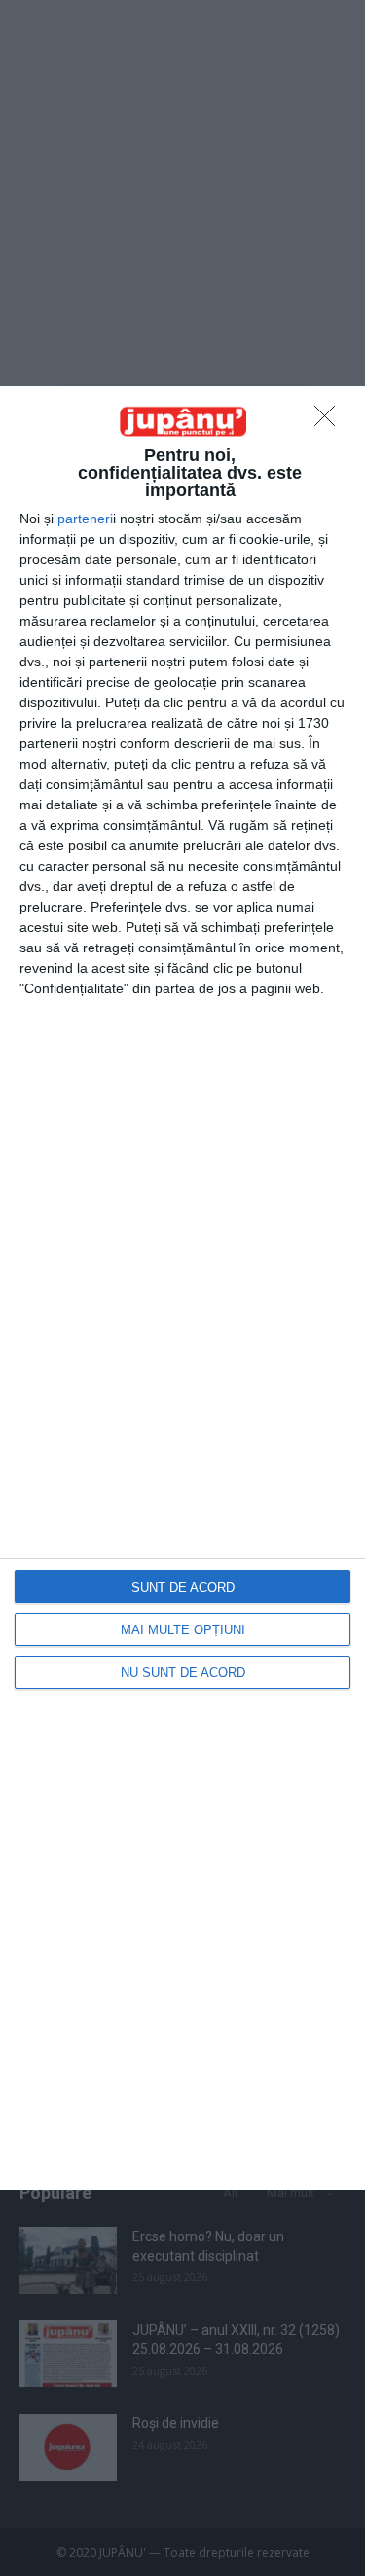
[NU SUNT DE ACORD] (330, 421)
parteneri (85, 519)
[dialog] (182, 1288)
